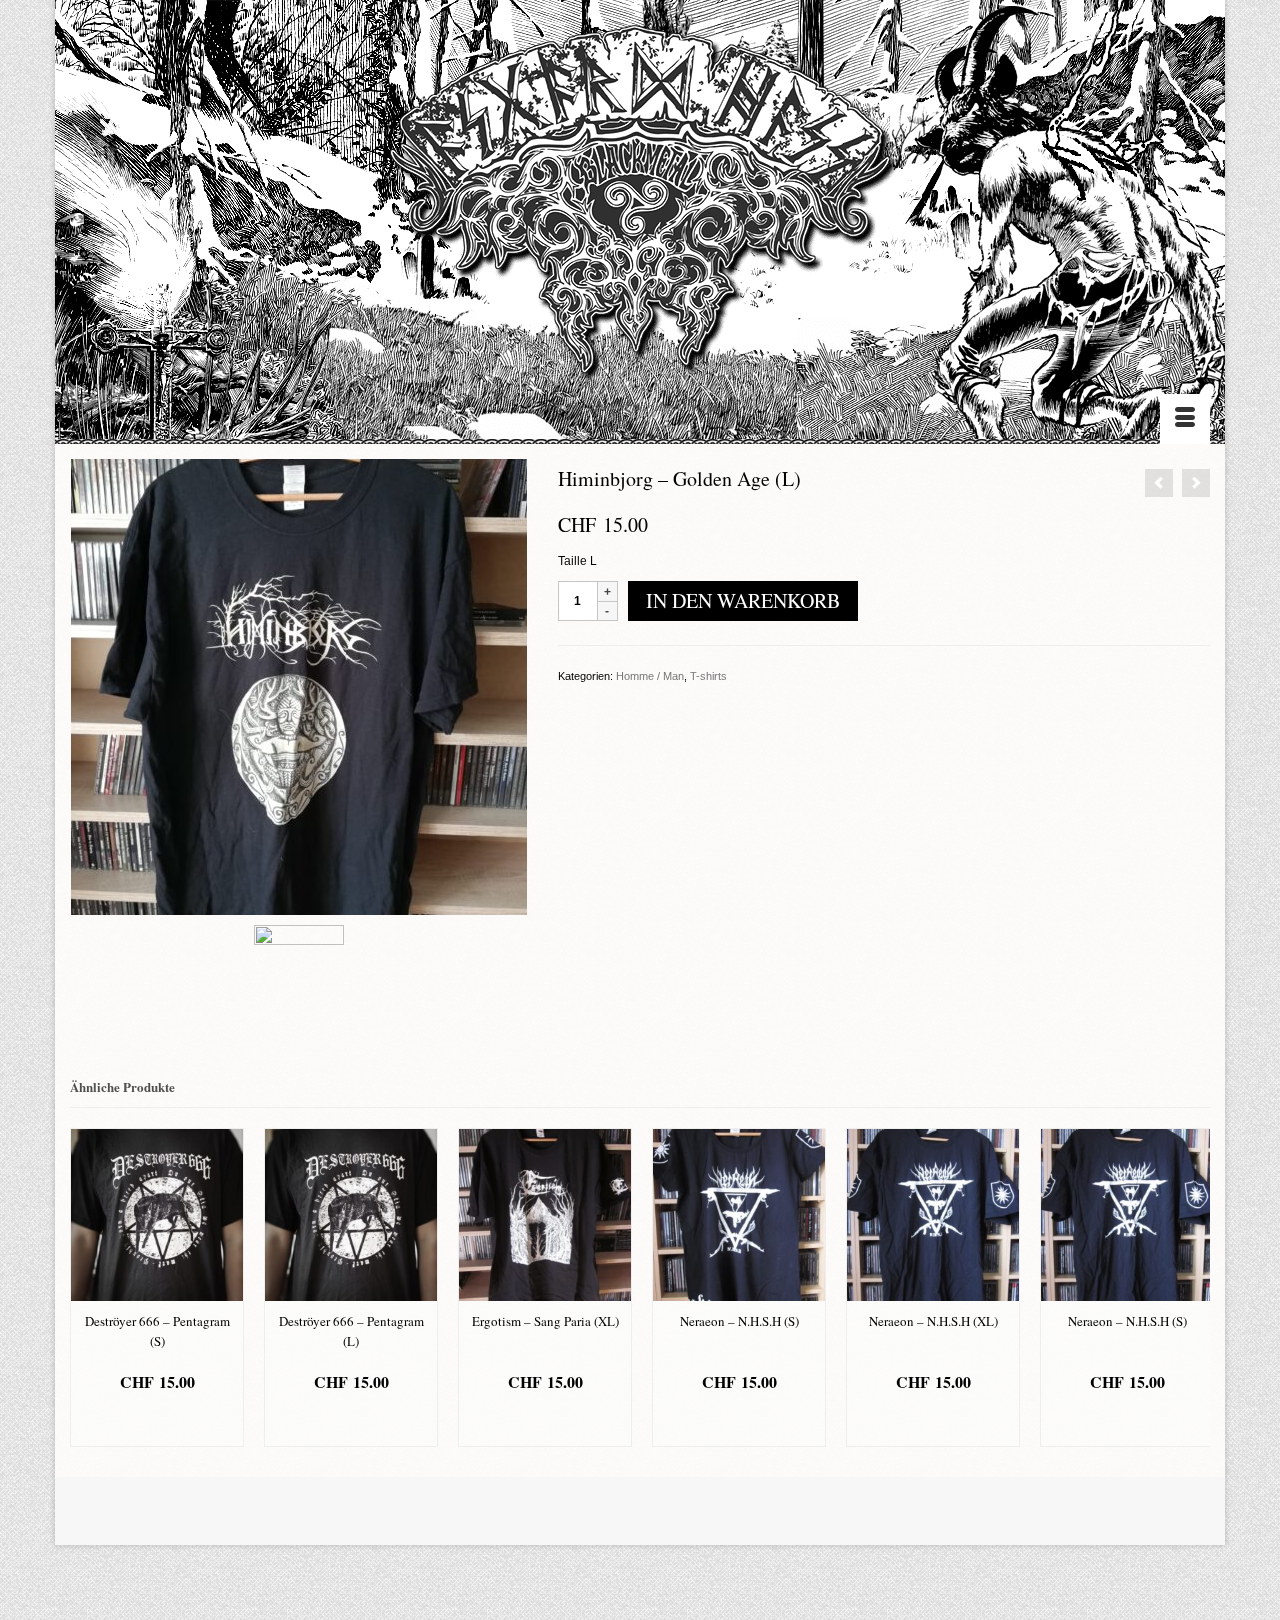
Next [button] (1192, 1287)
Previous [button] (87, 1287)
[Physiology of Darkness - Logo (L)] (1196, 483)
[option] (157, 1287)
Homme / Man (650, 676)
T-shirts (708, 676)
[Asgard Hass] (640, 210)
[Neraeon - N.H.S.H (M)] (1159, 483)
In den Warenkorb (743, 600)
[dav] (299, 686)
